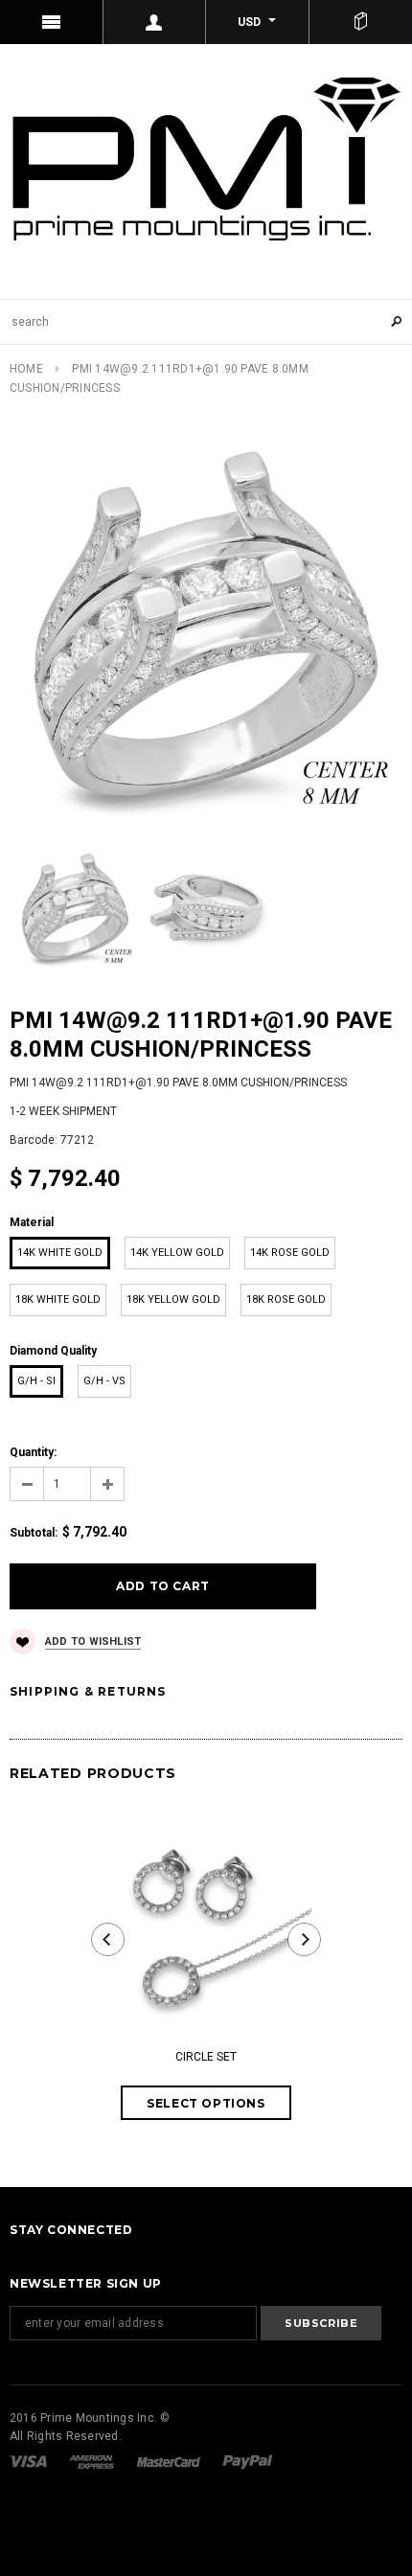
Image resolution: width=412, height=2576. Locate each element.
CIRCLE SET (206, 2057)
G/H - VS (104, 1381)
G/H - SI (36, 1381)
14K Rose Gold (290, 1253)
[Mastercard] (170, 2461)
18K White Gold (58, 1299)
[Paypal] (248, 2461)
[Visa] (30, 2461)
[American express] (93, 2461)
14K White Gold (60, 1253)
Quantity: (33, 1452)
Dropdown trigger (155, 22)
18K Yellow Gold (173, 1299)
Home (26, 369)
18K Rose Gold (286, 1299)
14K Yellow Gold (177, 1253)
